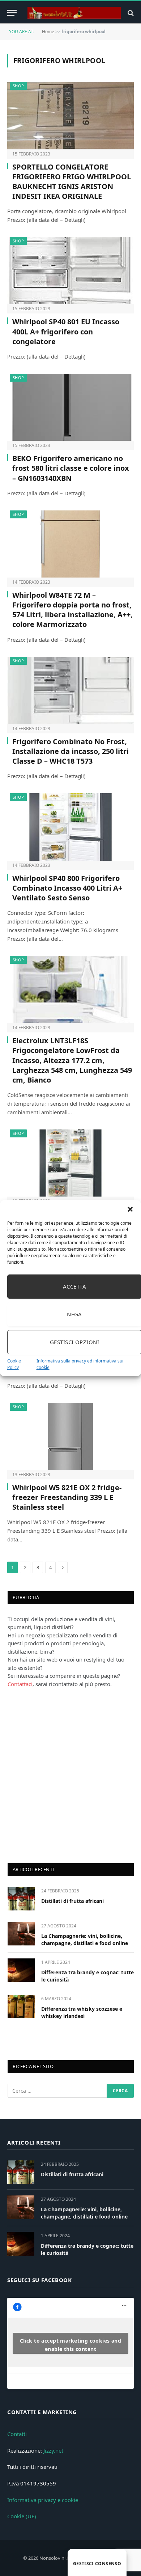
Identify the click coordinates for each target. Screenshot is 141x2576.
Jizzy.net (53, 2450)
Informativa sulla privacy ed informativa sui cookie (80, 1364)
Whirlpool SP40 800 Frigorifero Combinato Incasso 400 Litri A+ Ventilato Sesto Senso (67, 888)
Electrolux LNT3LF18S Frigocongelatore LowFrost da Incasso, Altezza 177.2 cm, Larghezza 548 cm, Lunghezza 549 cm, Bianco (72, 1060)
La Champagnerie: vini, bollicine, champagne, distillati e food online (85, 1939)
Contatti (17, 2434)
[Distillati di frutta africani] (21, 1899)
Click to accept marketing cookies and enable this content (71, 2345)
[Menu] (12, 13)
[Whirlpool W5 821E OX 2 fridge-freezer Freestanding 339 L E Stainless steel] (70, 1436)
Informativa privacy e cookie (43, 2500)
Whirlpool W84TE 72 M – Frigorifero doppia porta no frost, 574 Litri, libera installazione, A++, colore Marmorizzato (72, 610)
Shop (18, 86)
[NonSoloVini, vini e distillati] (74, 13)
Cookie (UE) (22, 2516)
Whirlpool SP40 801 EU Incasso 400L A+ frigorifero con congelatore (66, 331)
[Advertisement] (70, 1774)
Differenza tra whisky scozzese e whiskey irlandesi (82, 2012)
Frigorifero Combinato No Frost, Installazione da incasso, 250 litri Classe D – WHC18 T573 (70, 751)
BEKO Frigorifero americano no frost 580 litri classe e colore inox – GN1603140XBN (71, 468)
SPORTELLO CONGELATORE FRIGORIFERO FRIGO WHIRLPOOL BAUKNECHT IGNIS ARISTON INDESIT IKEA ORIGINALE (72, 182)
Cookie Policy (14, 1364)
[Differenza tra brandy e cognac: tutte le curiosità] (21, 1970)
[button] (130, 1209)
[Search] (130, 13)
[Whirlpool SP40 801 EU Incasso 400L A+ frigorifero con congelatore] (70, 271)
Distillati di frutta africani (72, 1901)
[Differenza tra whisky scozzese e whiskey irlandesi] (21, 2007)
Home (48, 32)
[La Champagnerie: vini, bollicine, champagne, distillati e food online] (21, 1934)
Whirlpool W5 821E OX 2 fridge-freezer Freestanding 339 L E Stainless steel (67, 1497)
